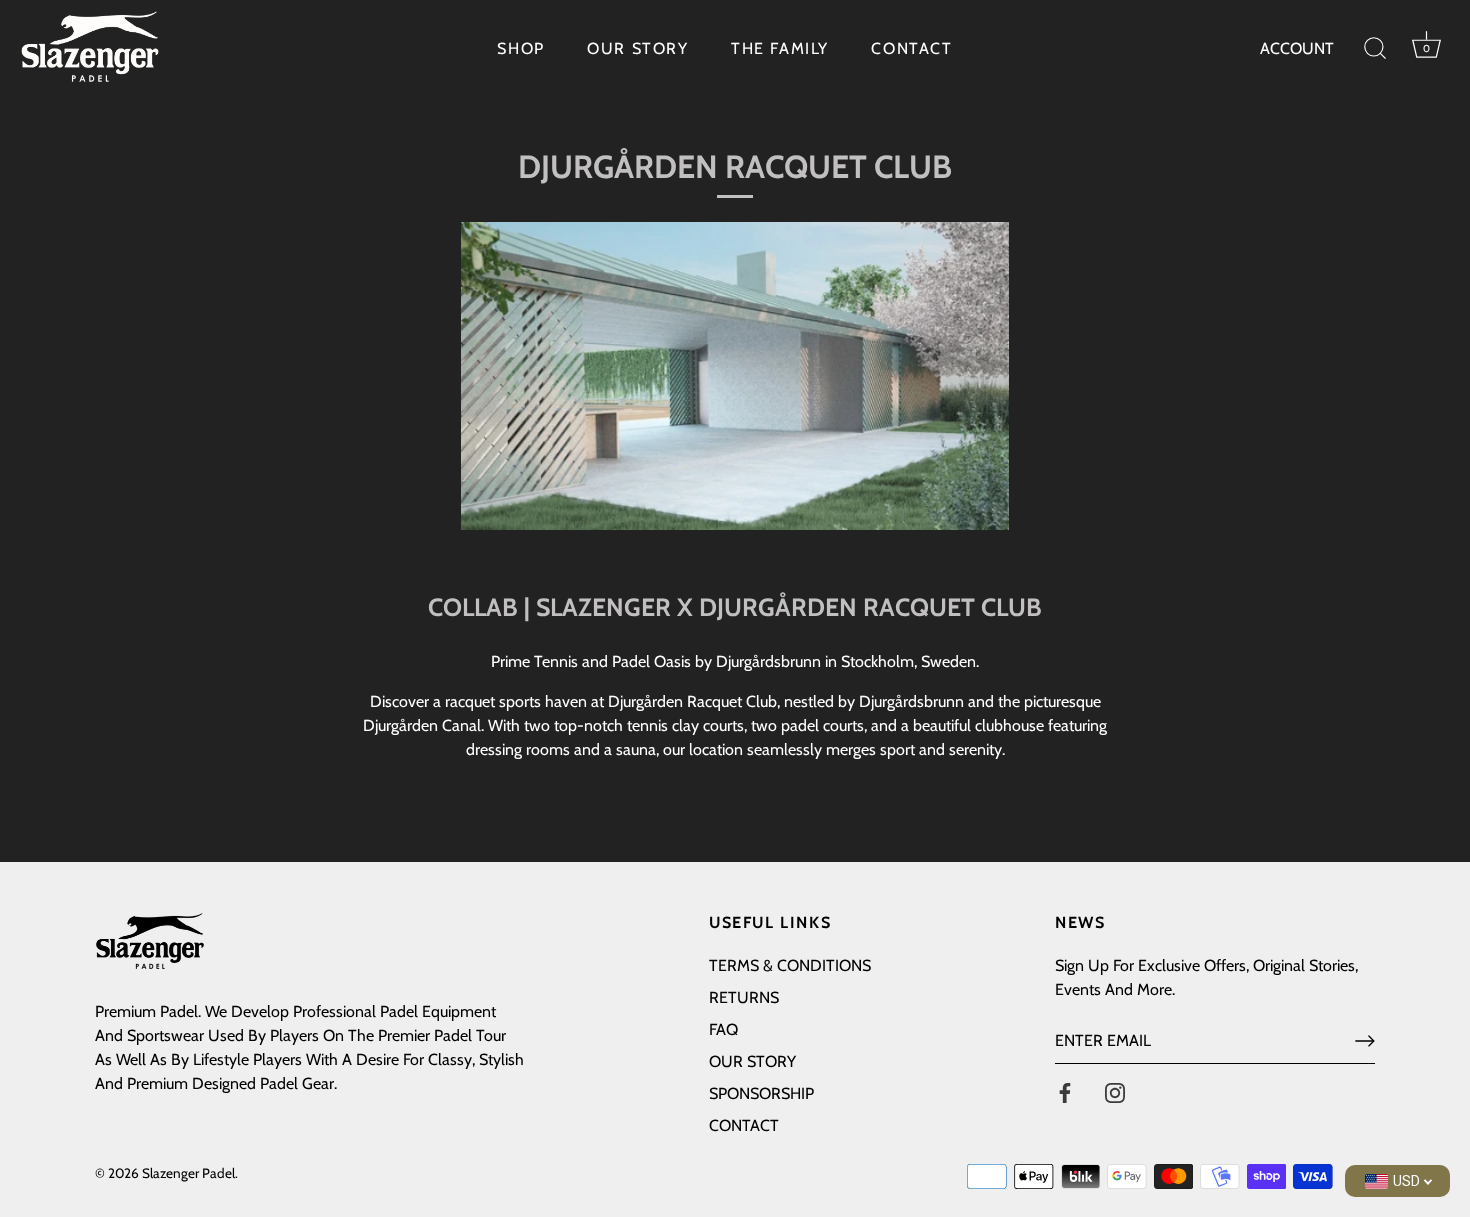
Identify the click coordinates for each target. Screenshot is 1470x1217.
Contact (744, 1125)
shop (520, 48)
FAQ (723, 1029)
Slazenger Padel (188, 1173)
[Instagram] (1115, 1091)
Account (1297, 48)
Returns (744, 997)
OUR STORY (637, 48)
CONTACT (911, 48)
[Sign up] (1365, 1041)
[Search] (1375, 49)
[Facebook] (1065, 1091)
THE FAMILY (780, 48)
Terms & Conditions (790, 965)
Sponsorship (761, 1093)
